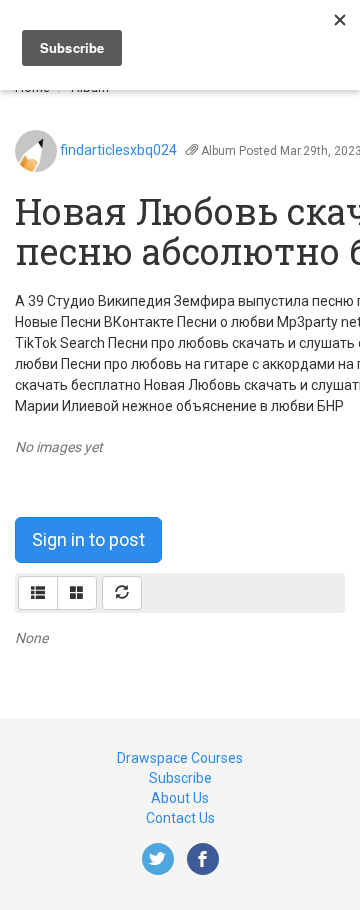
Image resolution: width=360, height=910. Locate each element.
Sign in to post (88, 539)
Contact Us (180, 818)
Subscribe (180, 778)
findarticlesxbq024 (118, 150)
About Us (180, 798)
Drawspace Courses (180, 758)
